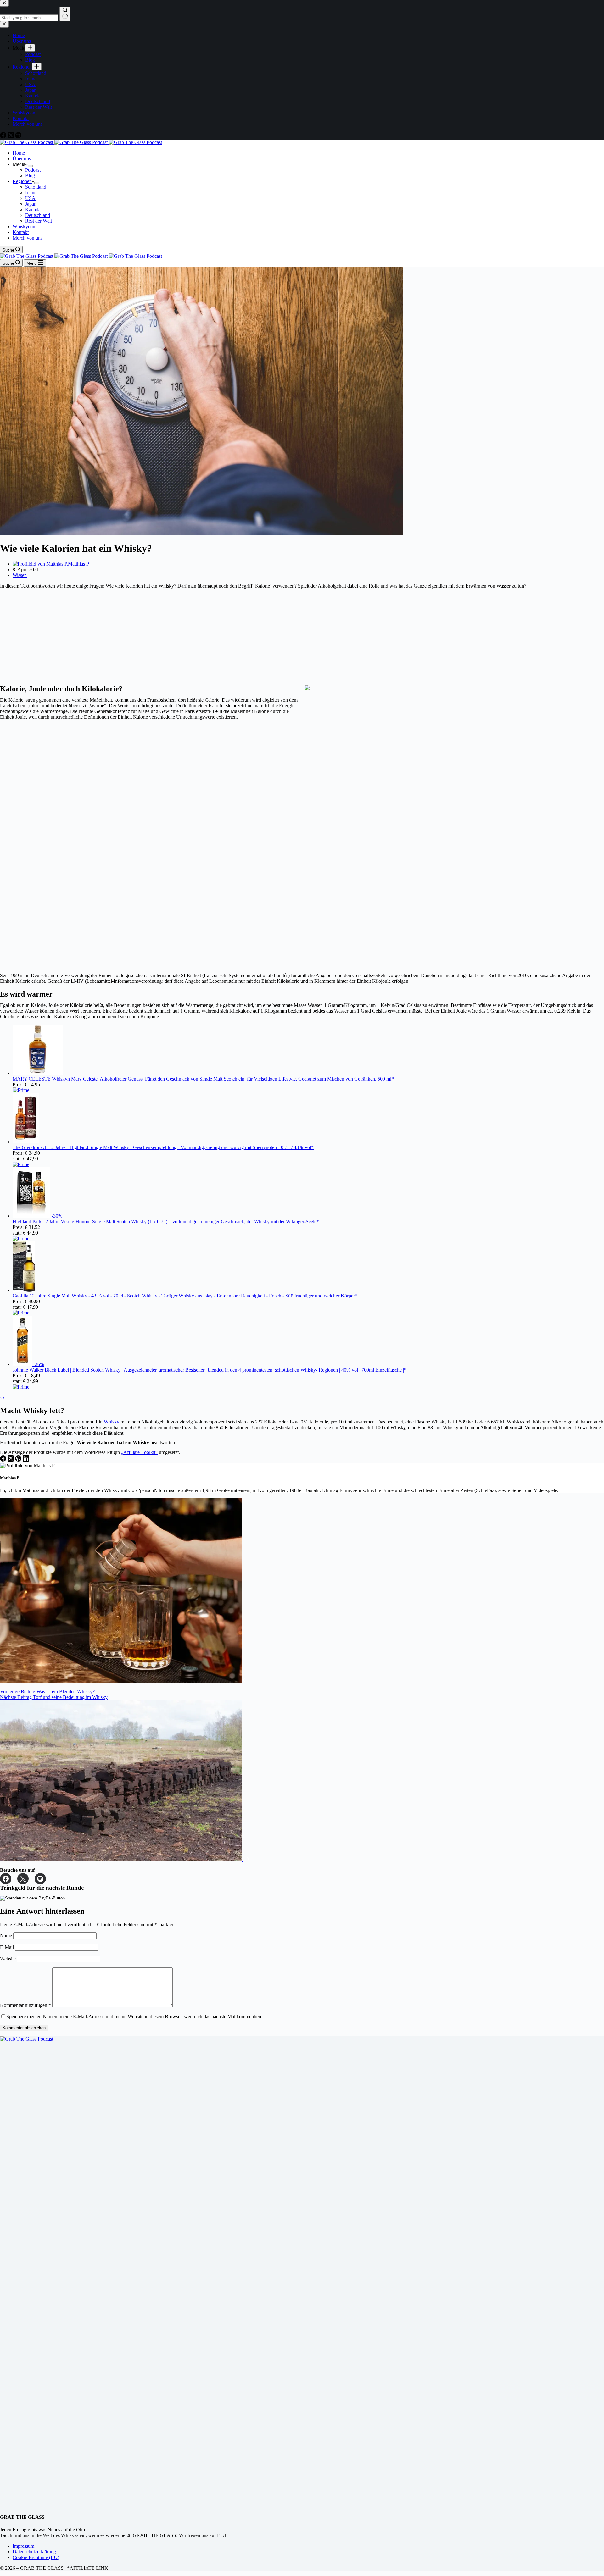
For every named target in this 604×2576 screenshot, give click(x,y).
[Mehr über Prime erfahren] (21, 1090)
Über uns (22, 159)
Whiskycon (24, 227)
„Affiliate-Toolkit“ (139, 1452)
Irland (31, 193)
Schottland (36, 187)
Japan (31, 204)
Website (8, 1959)
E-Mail (8, 1947)
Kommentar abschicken (24, 2028)
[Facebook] (4, 1460)
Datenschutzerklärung (34, 2552)
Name (7, 1935)
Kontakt (21, 232)
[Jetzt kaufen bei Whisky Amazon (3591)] (38, 1073)
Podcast (33, 170)
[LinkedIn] (26, 1460)
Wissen (20, 575)
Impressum (23, 2546)
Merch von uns (28, 238)
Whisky (112, 1422)
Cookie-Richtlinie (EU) (36, 2557)
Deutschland (38, 215)
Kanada (33, 210)
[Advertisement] (189, 637)
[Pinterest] (19, 1460)
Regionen (22, 181)
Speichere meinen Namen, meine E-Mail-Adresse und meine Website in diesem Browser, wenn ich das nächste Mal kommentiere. (135, 2017)
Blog (30, 176)
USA (30, 198)
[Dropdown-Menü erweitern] (30, 166)
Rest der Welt (39, 221)
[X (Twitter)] (11, 1460)
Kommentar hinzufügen (25, 2005)
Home (19, 153)
